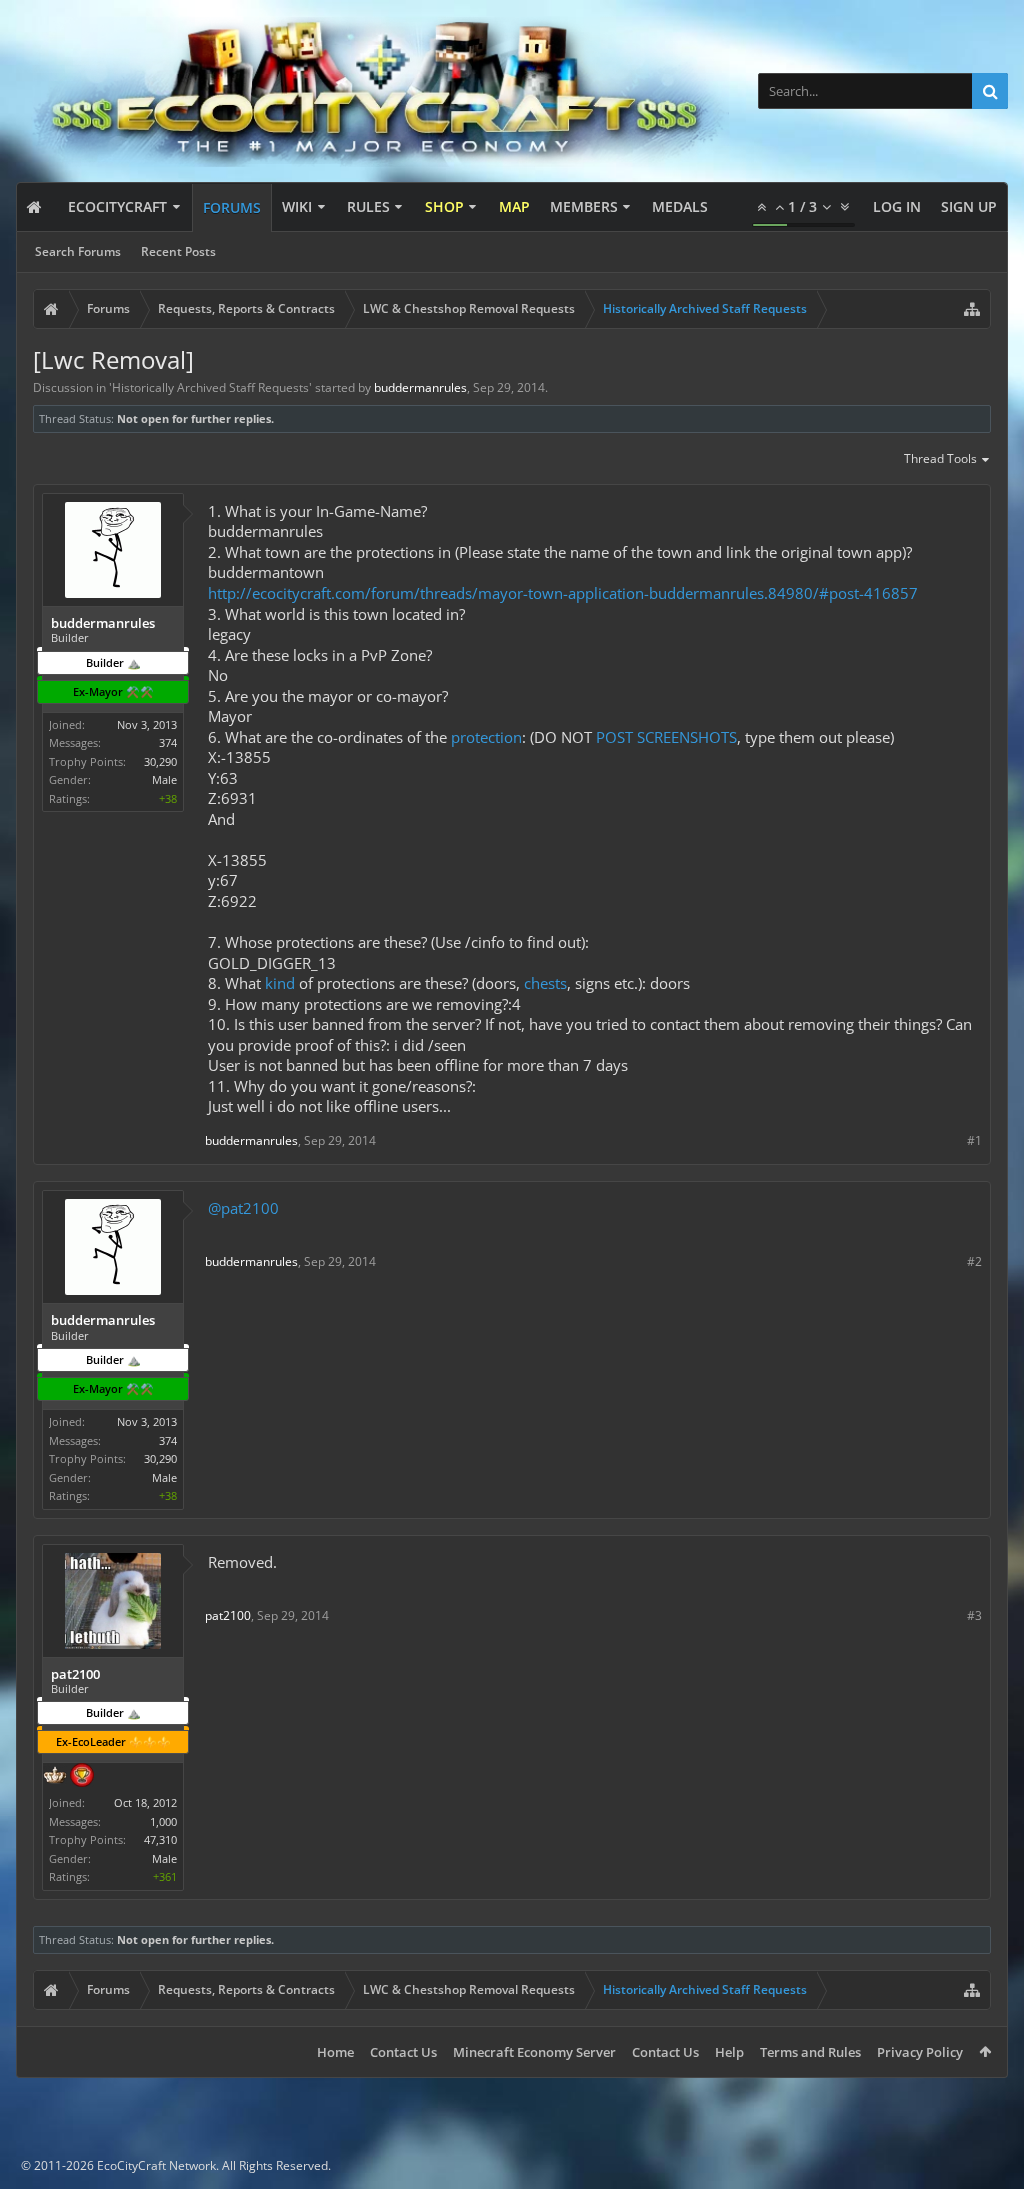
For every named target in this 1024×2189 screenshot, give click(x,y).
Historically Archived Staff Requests (210, 387)
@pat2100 (243, 1208)
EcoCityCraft (117, 206)
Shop (444, 206)
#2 (974, 1261)
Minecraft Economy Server (534, 2052)
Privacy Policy (920, 2052)
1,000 (163, 1821)
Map (514, 206)
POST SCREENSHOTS (666, 737)
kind (280, 983)
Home (335, 2052)
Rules (368, 206)
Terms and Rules (810, 2052)
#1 (974, 1140)
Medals (680, 206)
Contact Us (403, 2052)
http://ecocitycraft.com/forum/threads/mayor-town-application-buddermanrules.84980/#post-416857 (563, 593)
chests (545, 983)
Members (584, 206)
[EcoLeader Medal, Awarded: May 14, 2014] (55, 1777)
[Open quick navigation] (972, 309)
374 (168, 742)
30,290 (160, 761)
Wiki (297, 206)
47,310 (160, 1839)
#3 (974, 1615)
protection (486, 737)
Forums (232, 207)
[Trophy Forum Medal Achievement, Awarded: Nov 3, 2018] (82, 1777)
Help (729, 2052)
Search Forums (78, 251)
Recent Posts (178, 251)
